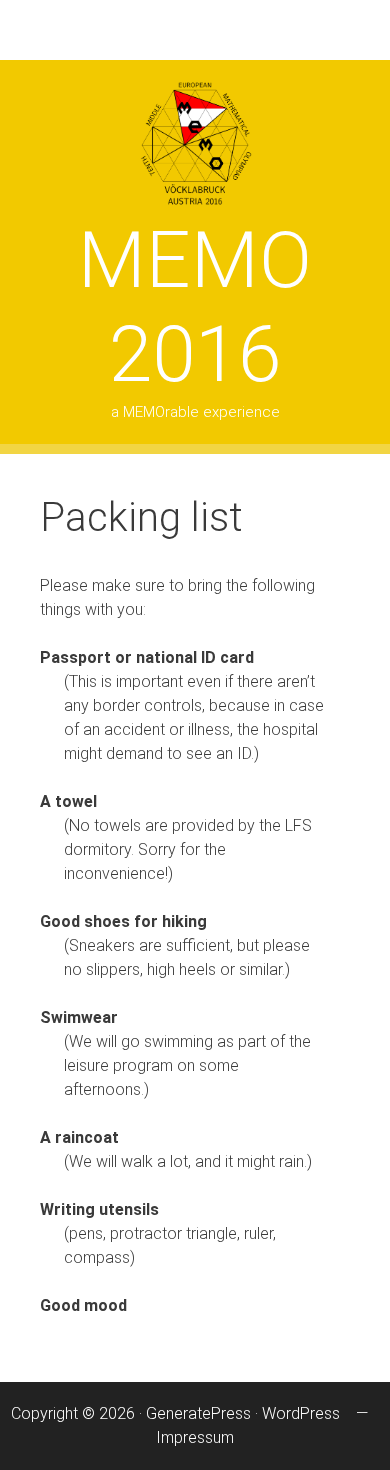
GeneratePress (198, 1413)
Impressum (195, 1437)
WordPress (301, 1413)
